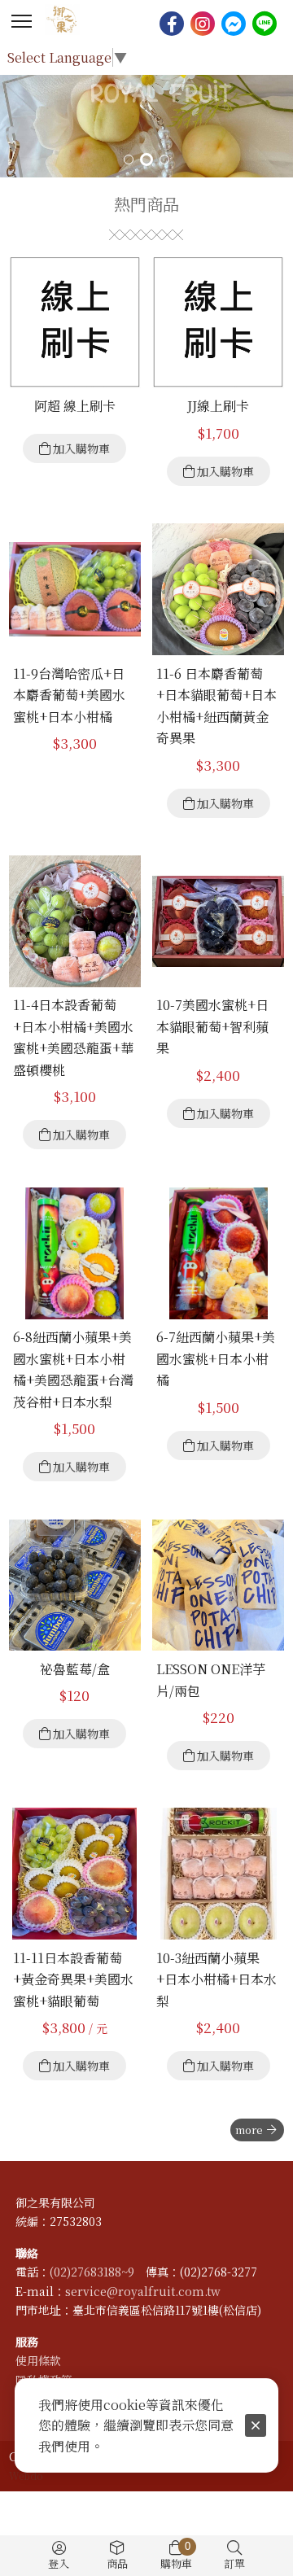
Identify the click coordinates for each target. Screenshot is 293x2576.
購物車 (176, 2556)
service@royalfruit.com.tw (143, 2291)
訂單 (234, 2563)
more (249, 2130)
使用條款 (38, 2360)
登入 (59, 2563)
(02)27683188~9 (92, 2272)
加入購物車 (81, 448)
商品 (117, 2563)
